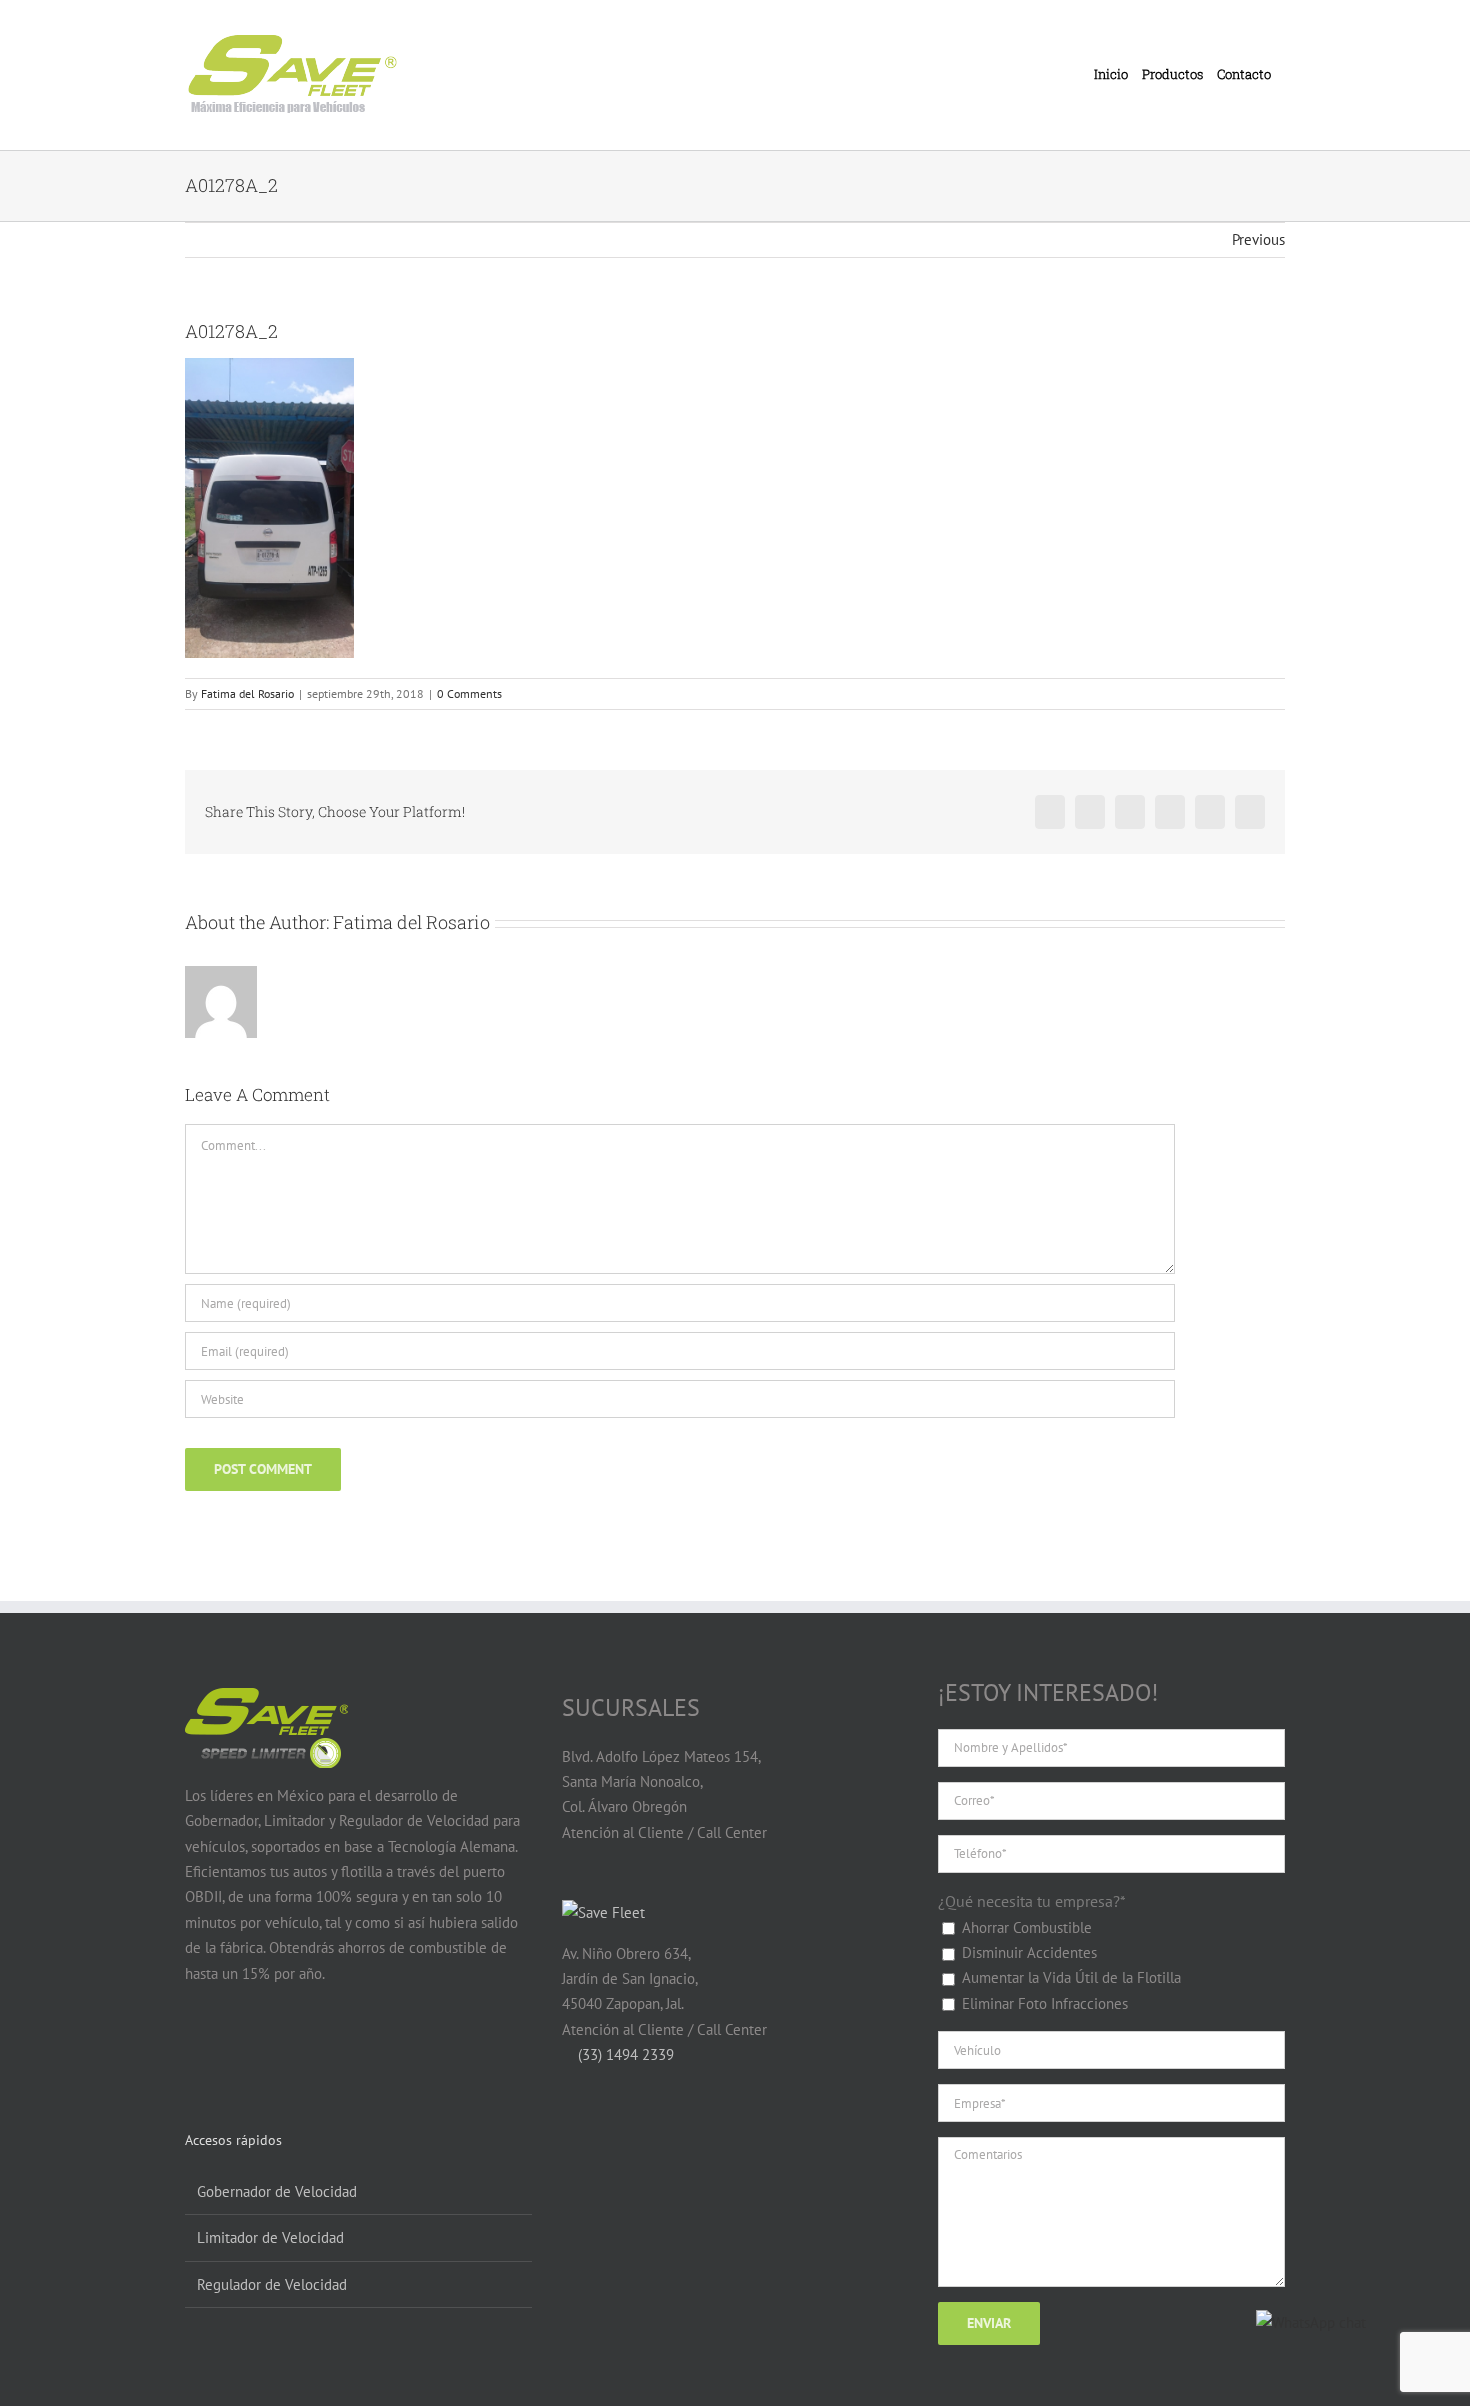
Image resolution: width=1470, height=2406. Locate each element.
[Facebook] (196, 2051)
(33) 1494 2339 (624, 2054)
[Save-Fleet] (603, 1912)
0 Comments (469, 693)
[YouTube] (234, 2051)
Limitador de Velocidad (270, 2237)
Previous (1258, 239)
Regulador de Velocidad (272, 2284)
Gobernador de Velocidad (277, 2191)
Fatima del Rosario (247, 693)
